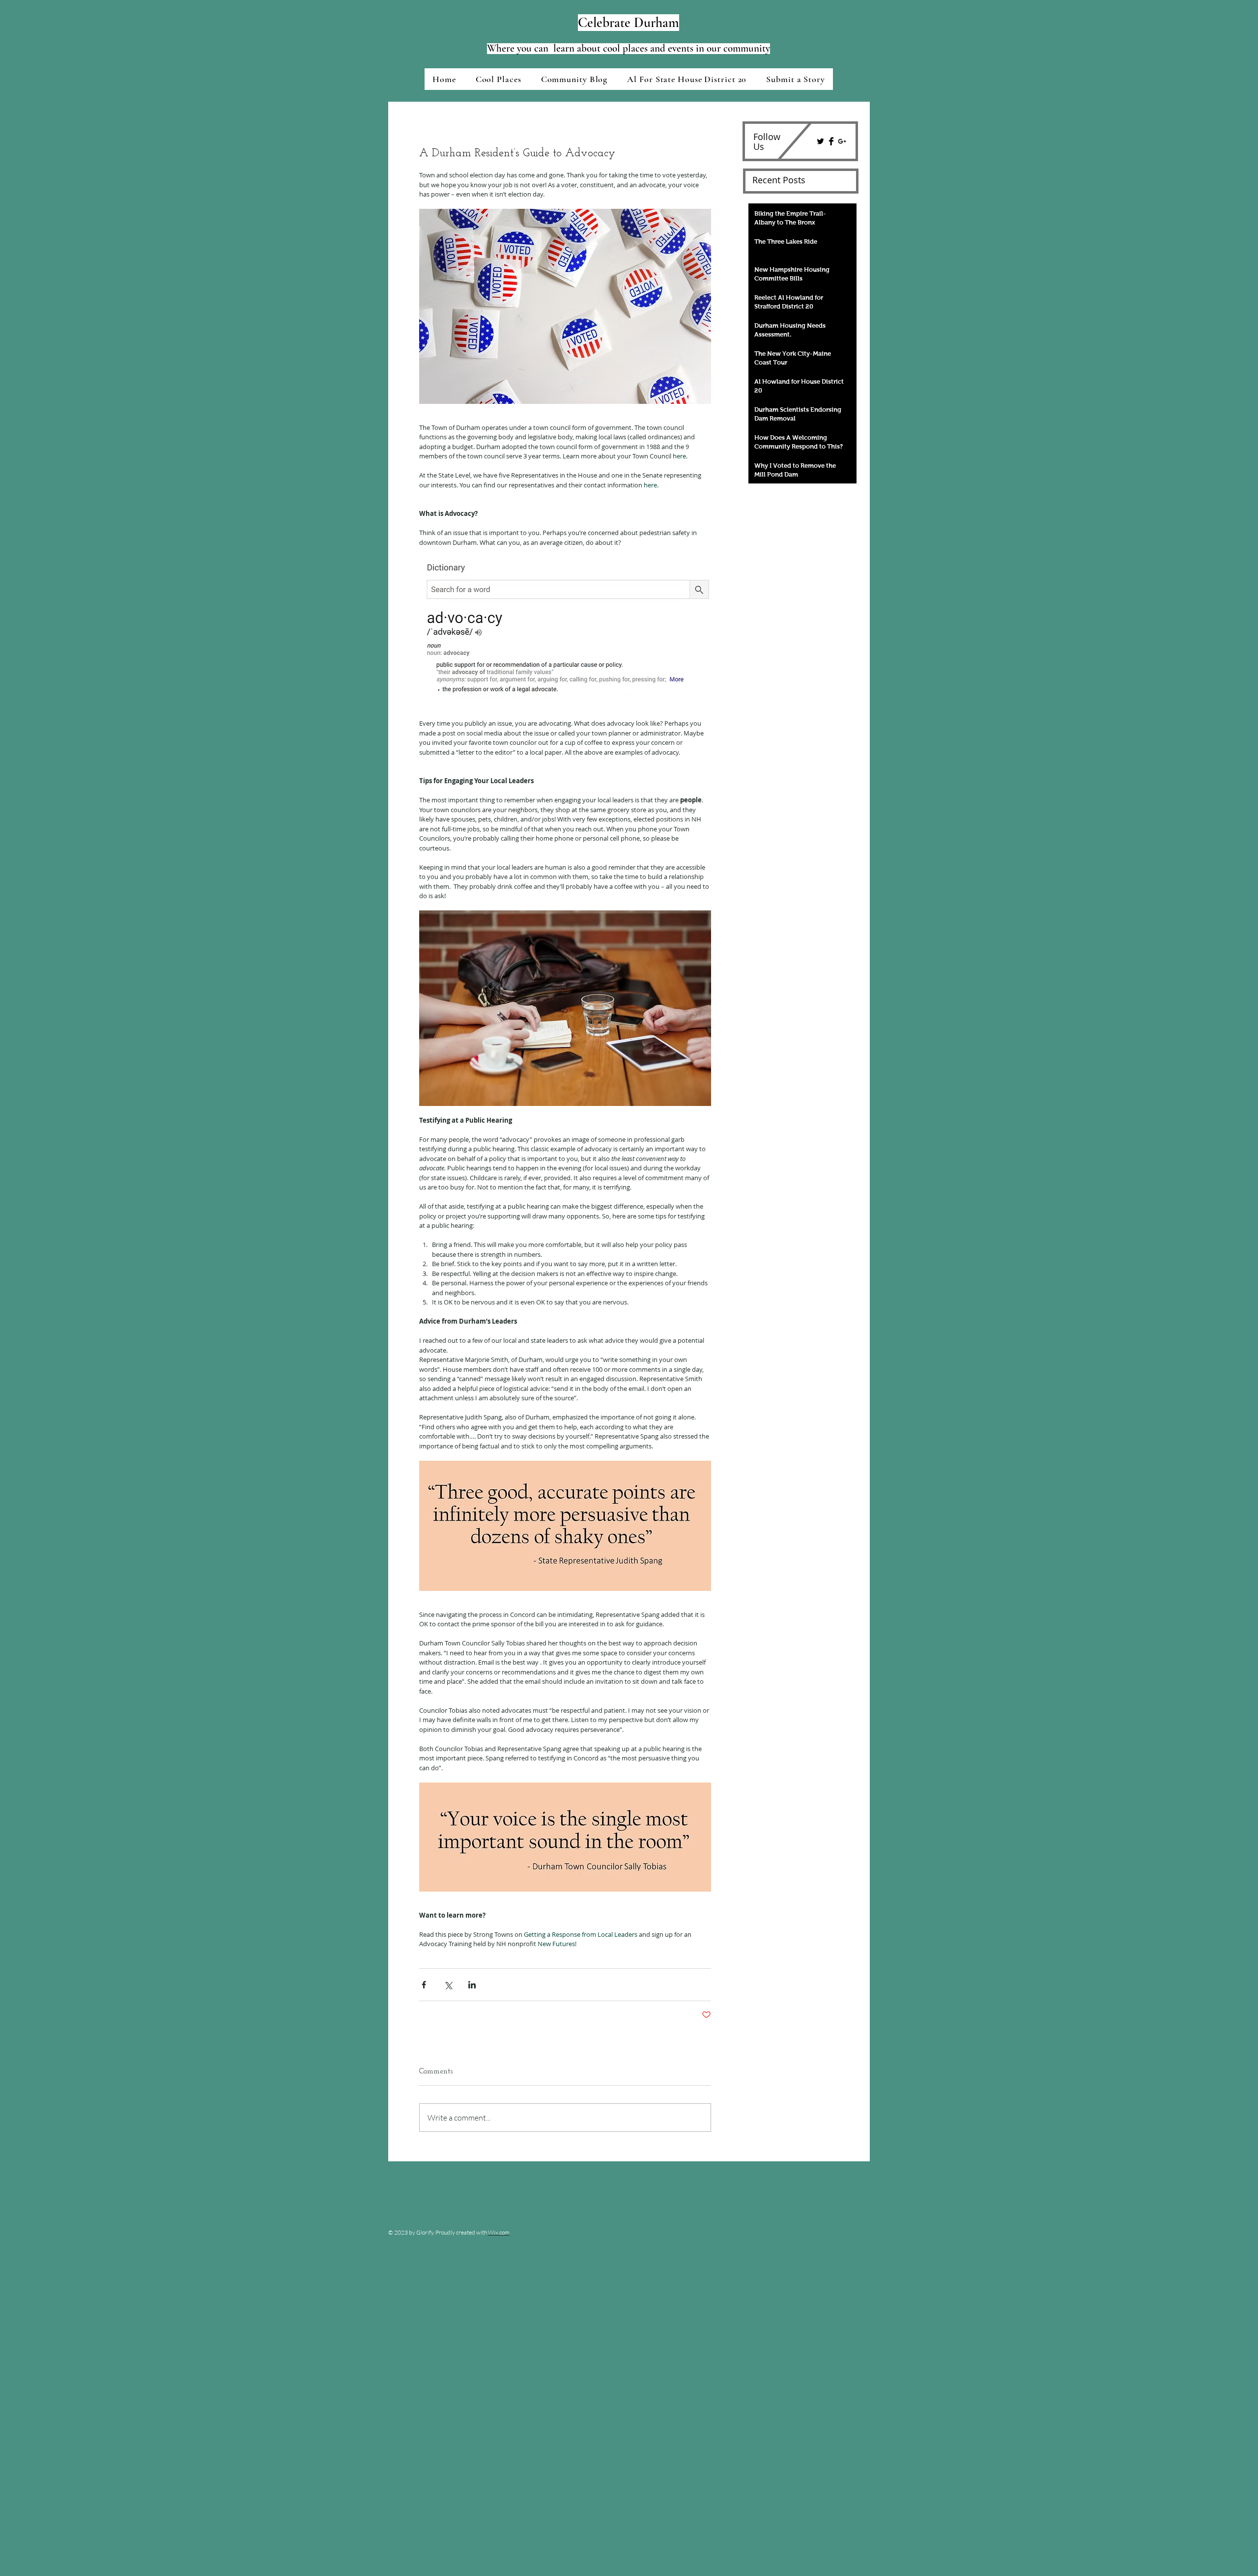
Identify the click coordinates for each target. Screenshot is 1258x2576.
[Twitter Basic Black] (820, 141)
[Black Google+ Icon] (842, 141)
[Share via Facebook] (424, 1985)
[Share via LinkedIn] (472, 1985)
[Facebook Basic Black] (831, 141)
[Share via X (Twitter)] (448, 1985)
